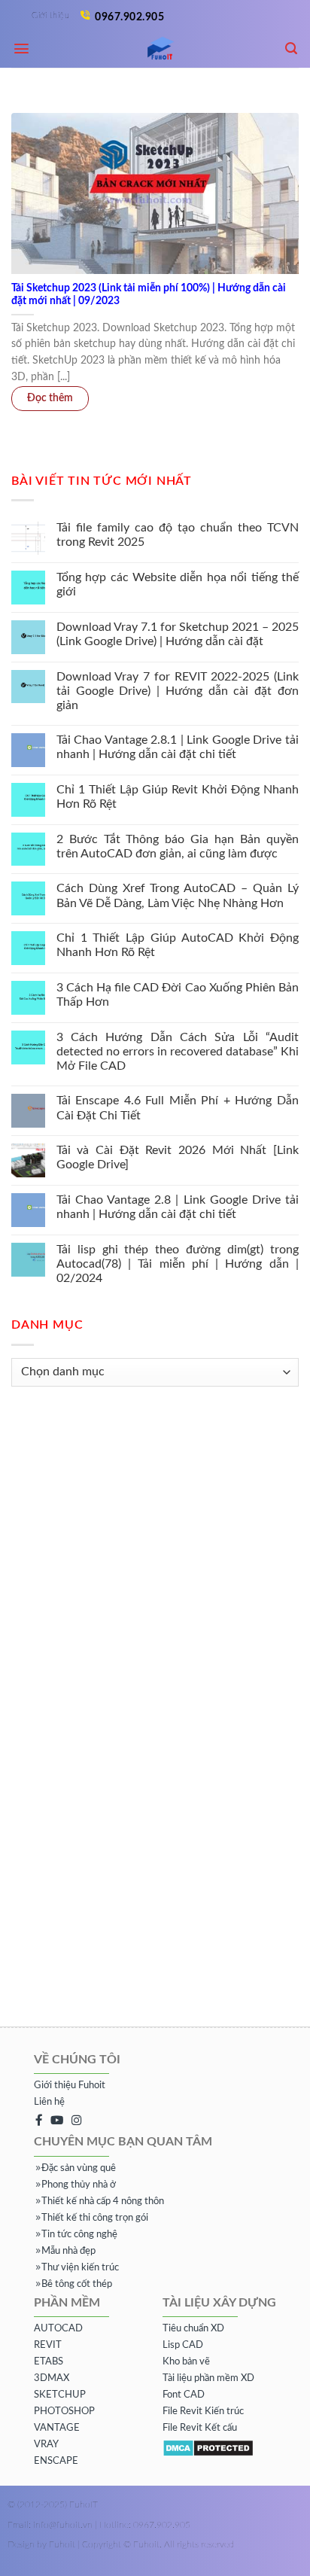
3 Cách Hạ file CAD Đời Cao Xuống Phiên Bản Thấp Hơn (178, 995)
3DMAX (52, 2378)
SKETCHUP (60, 2395)
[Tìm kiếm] (292, 49)
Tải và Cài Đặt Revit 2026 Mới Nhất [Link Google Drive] (178, 1157)
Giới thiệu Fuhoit (70, 2086)
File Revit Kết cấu (200, 2428)
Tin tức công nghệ (79, 2235)
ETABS (49, 2362)
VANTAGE (57, 2428)
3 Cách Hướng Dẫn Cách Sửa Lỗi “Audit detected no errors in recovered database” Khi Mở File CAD (178, 1052)
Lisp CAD (183, 2345)
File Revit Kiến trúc (203, 2412)
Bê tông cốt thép (77, 2284)
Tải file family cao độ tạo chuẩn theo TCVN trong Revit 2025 (178, 535)
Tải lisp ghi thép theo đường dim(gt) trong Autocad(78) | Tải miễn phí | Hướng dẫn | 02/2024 (178, 1264)
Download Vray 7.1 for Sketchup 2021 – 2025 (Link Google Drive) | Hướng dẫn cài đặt (178, 634)
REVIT (48, 2345)
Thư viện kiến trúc (80, 2268)
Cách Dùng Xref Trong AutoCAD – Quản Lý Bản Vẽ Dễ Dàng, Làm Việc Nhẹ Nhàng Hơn (178, 895)
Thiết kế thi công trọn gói (95, 2218)
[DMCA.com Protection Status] (208, 2448)
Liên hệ (49, 2102)
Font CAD (184, 2395)
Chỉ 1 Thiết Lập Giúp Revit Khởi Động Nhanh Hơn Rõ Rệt (178, 797)
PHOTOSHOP (64, 2412)
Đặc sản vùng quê (79, 2168)
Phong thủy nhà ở (79, 2185)
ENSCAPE (56, 2461)
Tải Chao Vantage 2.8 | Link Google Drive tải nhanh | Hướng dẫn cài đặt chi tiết (178, 1207)
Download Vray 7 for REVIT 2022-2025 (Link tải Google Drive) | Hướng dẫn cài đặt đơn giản (178, 690)
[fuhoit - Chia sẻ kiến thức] (155, 49)
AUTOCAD (58, 2329)
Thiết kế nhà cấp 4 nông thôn (103, 2201)
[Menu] (22, 49)
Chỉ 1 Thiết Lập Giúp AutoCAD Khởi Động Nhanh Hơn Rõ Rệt (178, 945)
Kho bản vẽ (186, 2362)
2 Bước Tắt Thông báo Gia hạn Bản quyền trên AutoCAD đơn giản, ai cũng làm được (178, 846)
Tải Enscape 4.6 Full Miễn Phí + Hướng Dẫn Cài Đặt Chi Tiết (178, 1108)
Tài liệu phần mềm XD (208, 2378)
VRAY (46, 2445)
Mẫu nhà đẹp (68, 2251)
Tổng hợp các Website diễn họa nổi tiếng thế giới (178, 585)
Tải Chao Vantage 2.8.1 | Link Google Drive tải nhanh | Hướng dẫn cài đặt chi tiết (178, 747)
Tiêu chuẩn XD (193, 2329)
